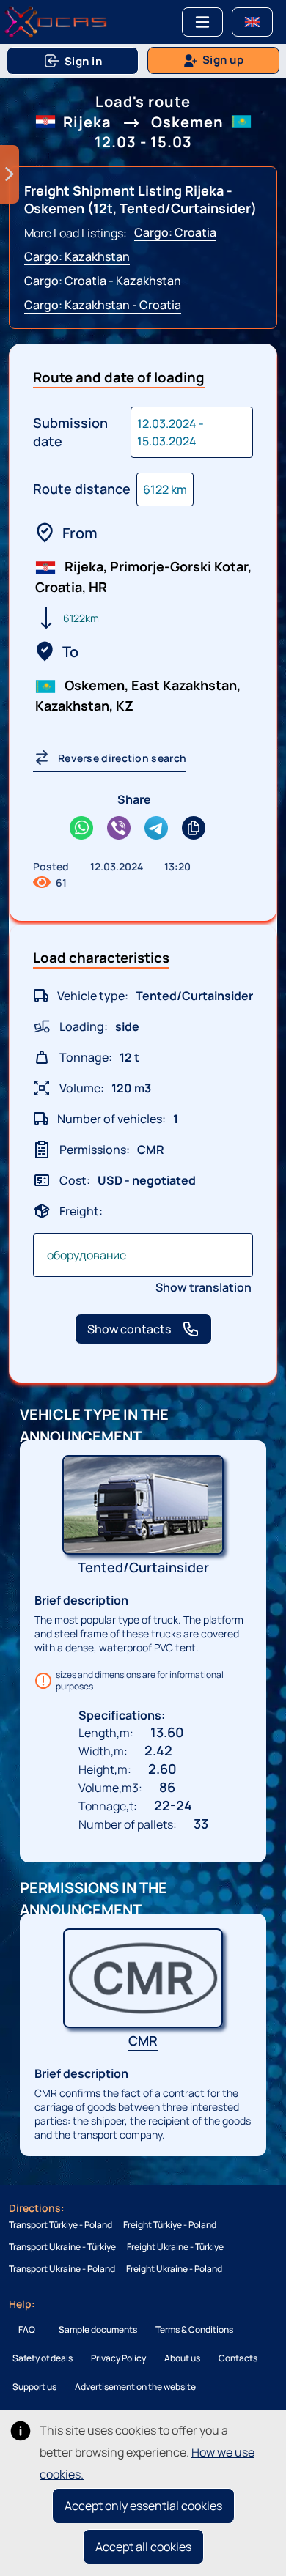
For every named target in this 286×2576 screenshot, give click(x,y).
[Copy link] (194, 830)
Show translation (203, 1287)
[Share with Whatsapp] (81, 830)
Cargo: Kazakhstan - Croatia (103, 305)
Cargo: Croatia (175, 232)
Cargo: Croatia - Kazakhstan (103, 281)
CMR (143, 2040)
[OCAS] (56, 22)
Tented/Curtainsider (143, 1567)
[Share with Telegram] (156, 830)
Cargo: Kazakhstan (77, 256)
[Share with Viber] (119, 830)
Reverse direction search (122, 758)
